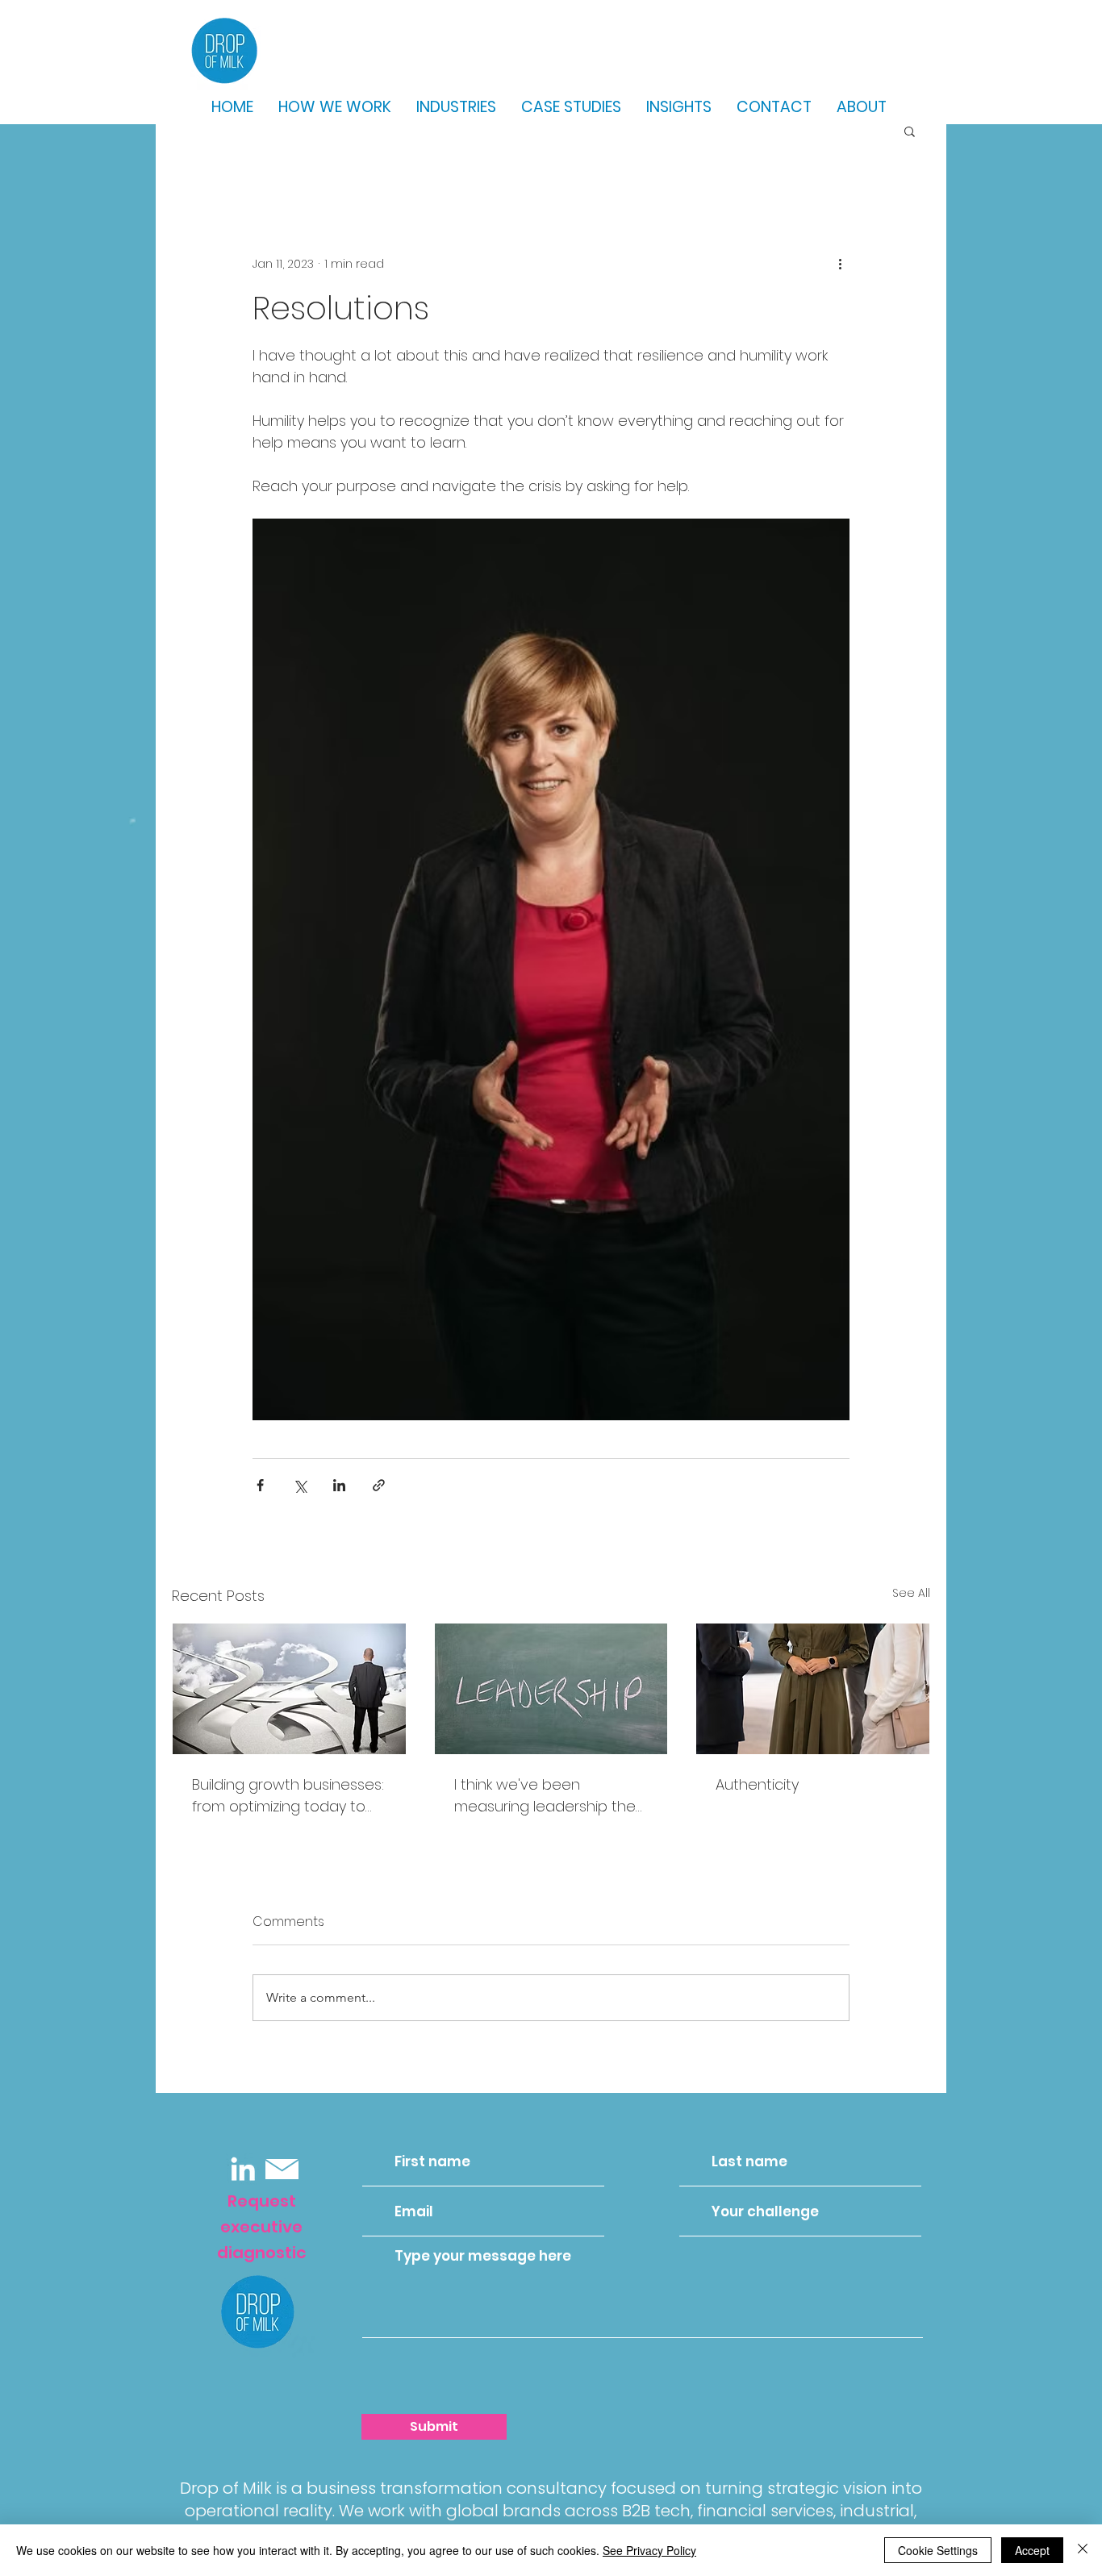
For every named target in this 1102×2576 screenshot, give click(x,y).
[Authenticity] (813, 1689)
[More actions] (840, 264)
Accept (1032, 2550)
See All (911, 1593)
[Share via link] (379, 1485)
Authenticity (757, 1784)
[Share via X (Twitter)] (300, 1485)
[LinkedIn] (243, 2169)
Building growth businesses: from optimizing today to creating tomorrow (288, 1796)
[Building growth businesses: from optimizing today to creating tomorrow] (289, 1689)
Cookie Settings (938, 2550)
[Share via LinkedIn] (339, 1485)
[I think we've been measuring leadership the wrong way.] (551, 1689)
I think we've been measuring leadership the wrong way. (545, 1796)
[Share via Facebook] (260, 1485)
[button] (910, 131)
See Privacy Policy (649, 2550)
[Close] (1083, 2550)
